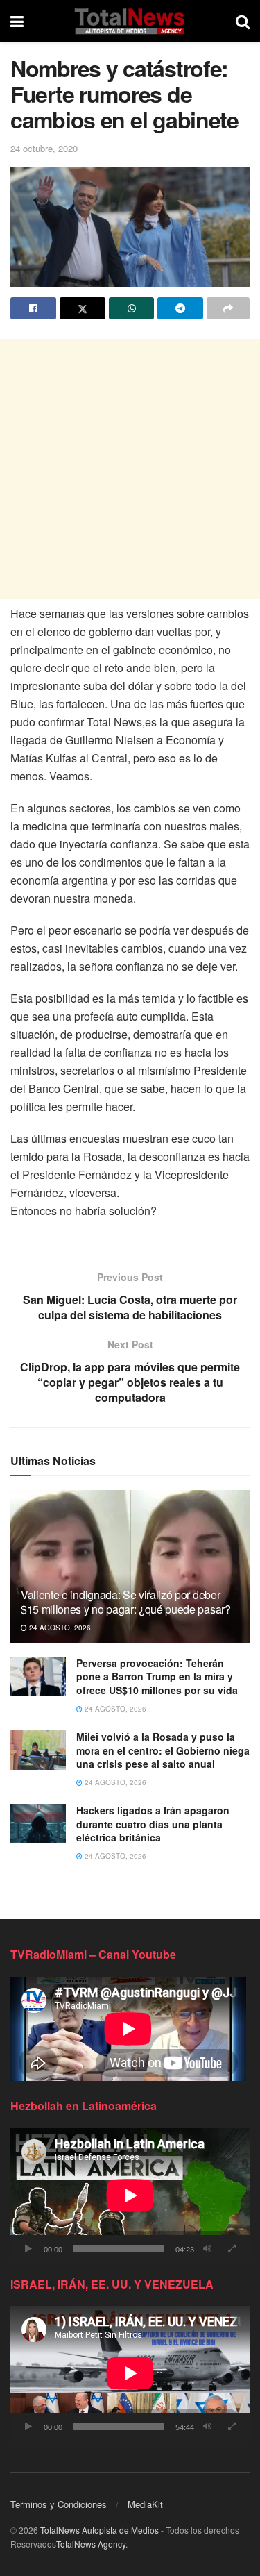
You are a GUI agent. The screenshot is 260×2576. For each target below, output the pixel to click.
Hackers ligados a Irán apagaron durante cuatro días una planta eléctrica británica (153, 1824)
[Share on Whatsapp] (132, 308)
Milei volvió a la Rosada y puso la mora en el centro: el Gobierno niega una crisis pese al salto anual (163, 1750)
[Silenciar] (207, 2249)
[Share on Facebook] (33, 308)
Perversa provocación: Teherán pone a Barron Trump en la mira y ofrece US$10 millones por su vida (157, 1676)
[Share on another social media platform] (228, 308)
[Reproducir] (28, 2249)
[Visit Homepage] (129, 21)
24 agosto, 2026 (59, 1628)
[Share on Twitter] (83, 308)
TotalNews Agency (91, 2544)
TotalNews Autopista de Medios (99, 2530)
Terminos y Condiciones (59, 2504)
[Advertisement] (130, 469)
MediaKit (145, 2504)
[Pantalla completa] (232, 2249)
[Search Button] (243, 21)
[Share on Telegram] (180, 308)
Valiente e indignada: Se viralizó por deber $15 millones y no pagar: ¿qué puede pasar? (126, 1602)
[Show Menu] (17, 21)
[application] (130, 2196)
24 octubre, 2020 (44, 148)
